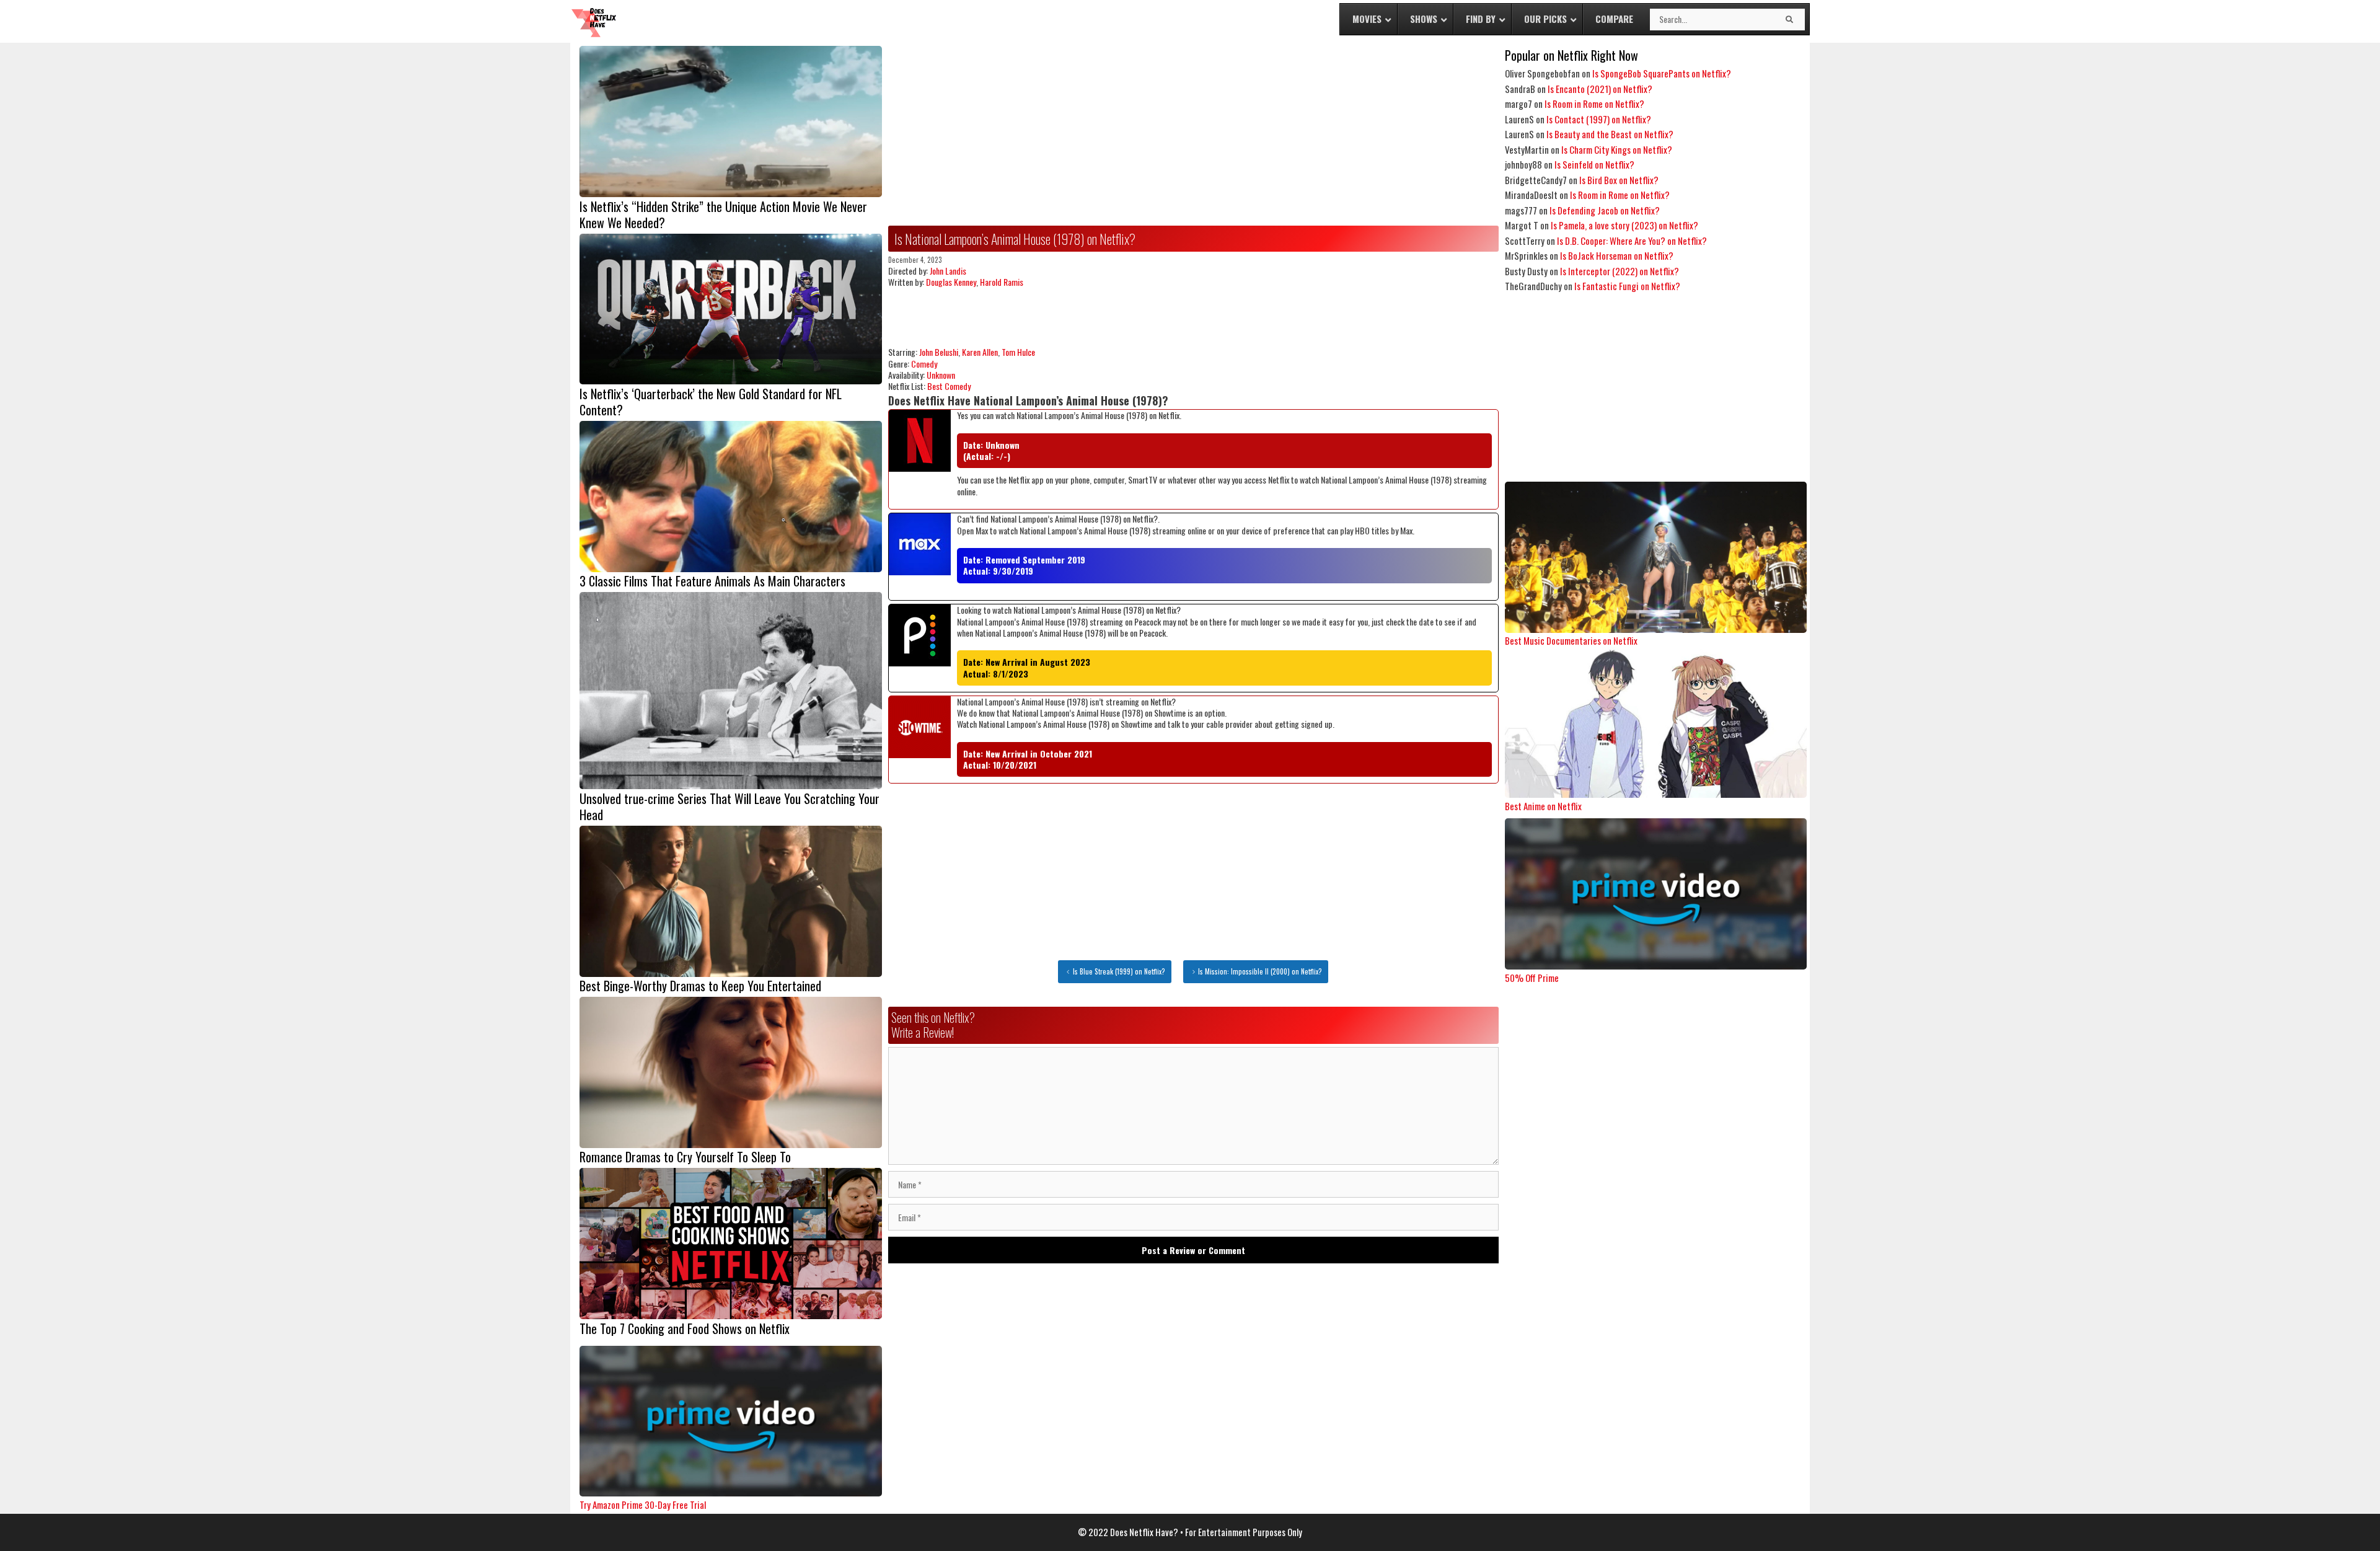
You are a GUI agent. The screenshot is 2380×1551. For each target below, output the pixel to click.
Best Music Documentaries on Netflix (1571, 640)
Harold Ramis (1002, 282)
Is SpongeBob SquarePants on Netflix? (1662, 73)
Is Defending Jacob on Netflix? (1605, 210)
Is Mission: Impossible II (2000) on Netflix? (1260, 971)
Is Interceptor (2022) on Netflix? (1620, 271)
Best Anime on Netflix (1543, 806)
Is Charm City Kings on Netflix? (1617, 149)
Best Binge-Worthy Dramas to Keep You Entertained (700, 986)
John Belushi (939, 352)
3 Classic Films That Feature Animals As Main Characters (712, 581)
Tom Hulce (1018, 352)
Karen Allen (980, 352)
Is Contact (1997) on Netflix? (1599, 119)
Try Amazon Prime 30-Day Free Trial (643, 1505)
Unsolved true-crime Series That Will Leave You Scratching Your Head (729, 806)
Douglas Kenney (951, 282)
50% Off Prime (1532, 978)
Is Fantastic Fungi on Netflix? (1627, 286)
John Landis (948, 271)
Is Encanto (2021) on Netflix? (1600, 89)
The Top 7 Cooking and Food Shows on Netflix (685, 1328)
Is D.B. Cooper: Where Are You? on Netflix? (1632, 241)
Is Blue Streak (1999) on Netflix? (1119, 971)
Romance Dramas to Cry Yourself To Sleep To (685, 1157)
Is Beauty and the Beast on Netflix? (1610, 134)
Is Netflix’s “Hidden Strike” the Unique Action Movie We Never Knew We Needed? (723, 214)
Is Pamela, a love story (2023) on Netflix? (1624, 225)
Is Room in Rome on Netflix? (1594, 104)
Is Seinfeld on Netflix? (1594, 164)
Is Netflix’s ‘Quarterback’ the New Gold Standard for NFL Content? (711, 402)
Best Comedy (949, 386)
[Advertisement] (1193, 133)
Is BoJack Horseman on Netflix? (1617, 255)
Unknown (941, 375)
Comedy (924, 364)
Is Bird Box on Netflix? (1619, 180)
